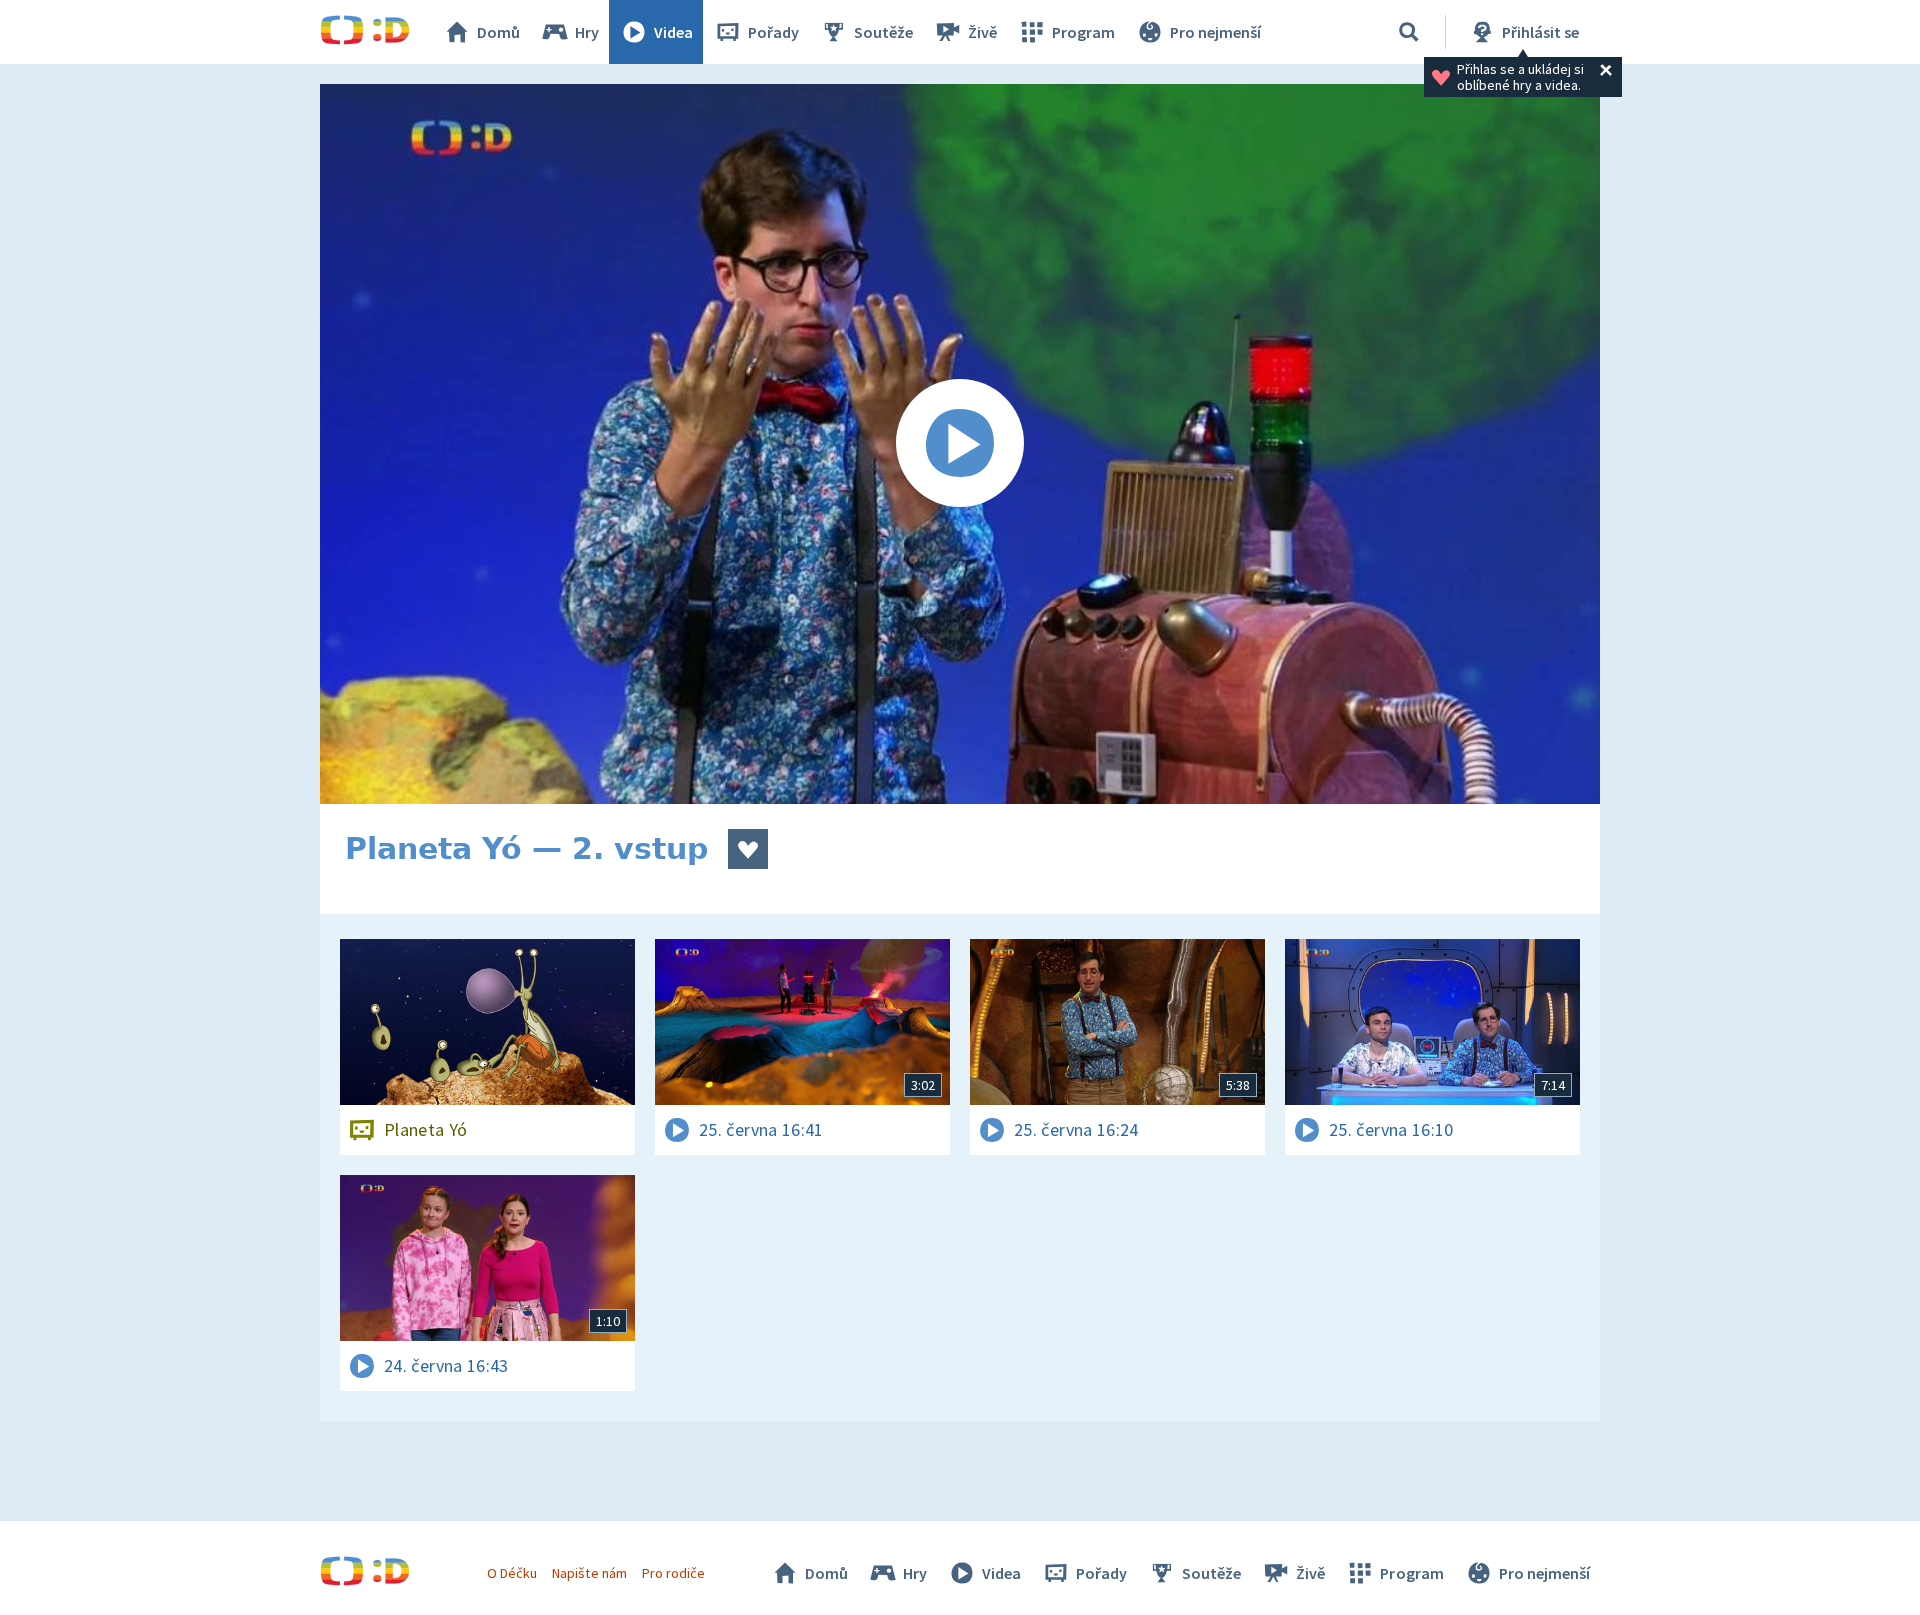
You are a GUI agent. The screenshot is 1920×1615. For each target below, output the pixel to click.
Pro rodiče (673, 1573)
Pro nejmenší (1215, 32)
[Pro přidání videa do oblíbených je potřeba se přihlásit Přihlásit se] (748, 849)
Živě (982, 32)
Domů (498, 32)
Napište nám (589, 1573)
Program (1083, 32)
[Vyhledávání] (1409, 32)
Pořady (773, 32)
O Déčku (512, 1573)
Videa (673, 32)
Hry (587, 32)
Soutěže (883, 32)
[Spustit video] (960, 444)
